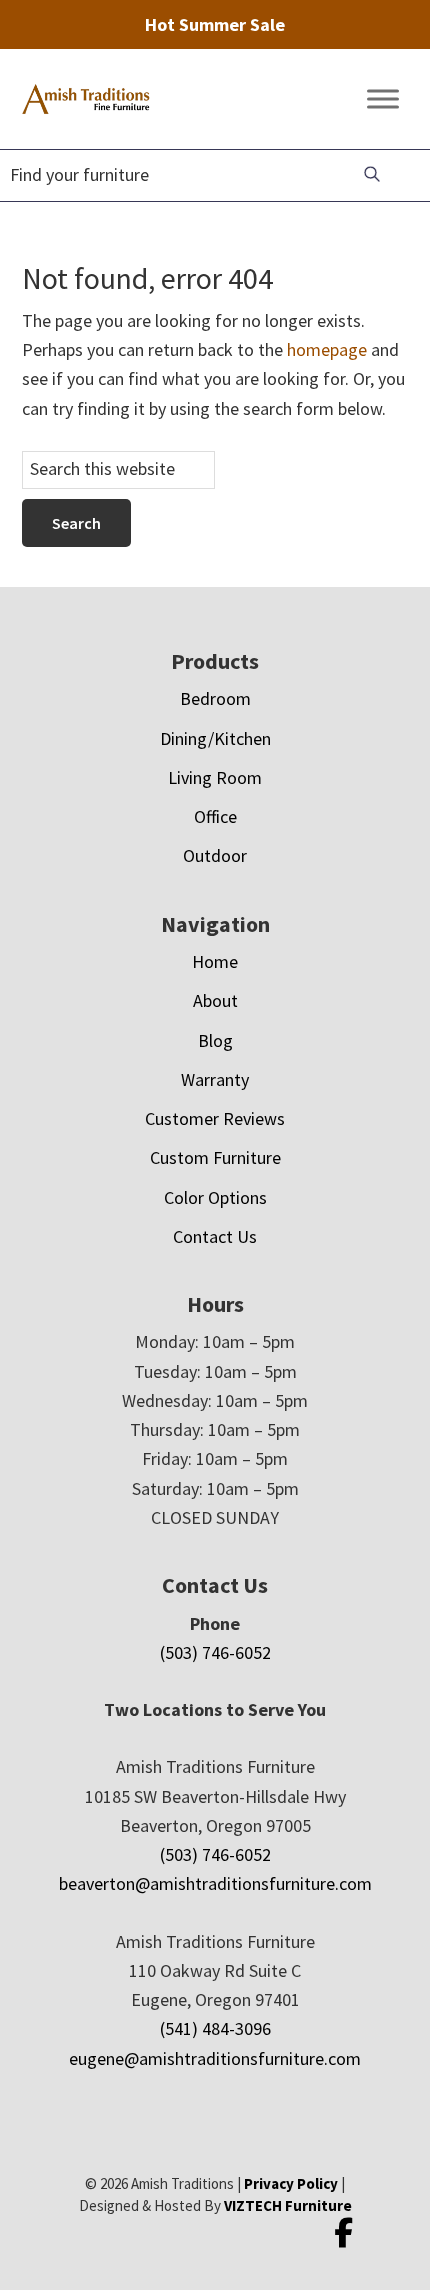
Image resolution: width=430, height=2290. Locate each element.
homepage (327, 349)
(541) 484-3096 (215, 2028)
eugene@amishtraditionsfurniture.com (215, 2058)
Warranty (215, 1079)
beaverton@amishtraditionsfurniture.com (215, 1883)
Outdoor (215, 855)
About (215, 1000)
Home (215, 961)
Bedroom (215, 698)
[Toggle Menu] (383, 99)
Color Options (215, 1197)
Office (215, 816)
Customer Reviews (215, 1118)
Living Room (215, 777)
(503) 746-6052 (215, 1652)
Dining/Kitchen (215, 738)
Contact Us (215, 1236)
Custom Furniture (215, 1157)
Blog (215, 1040)
